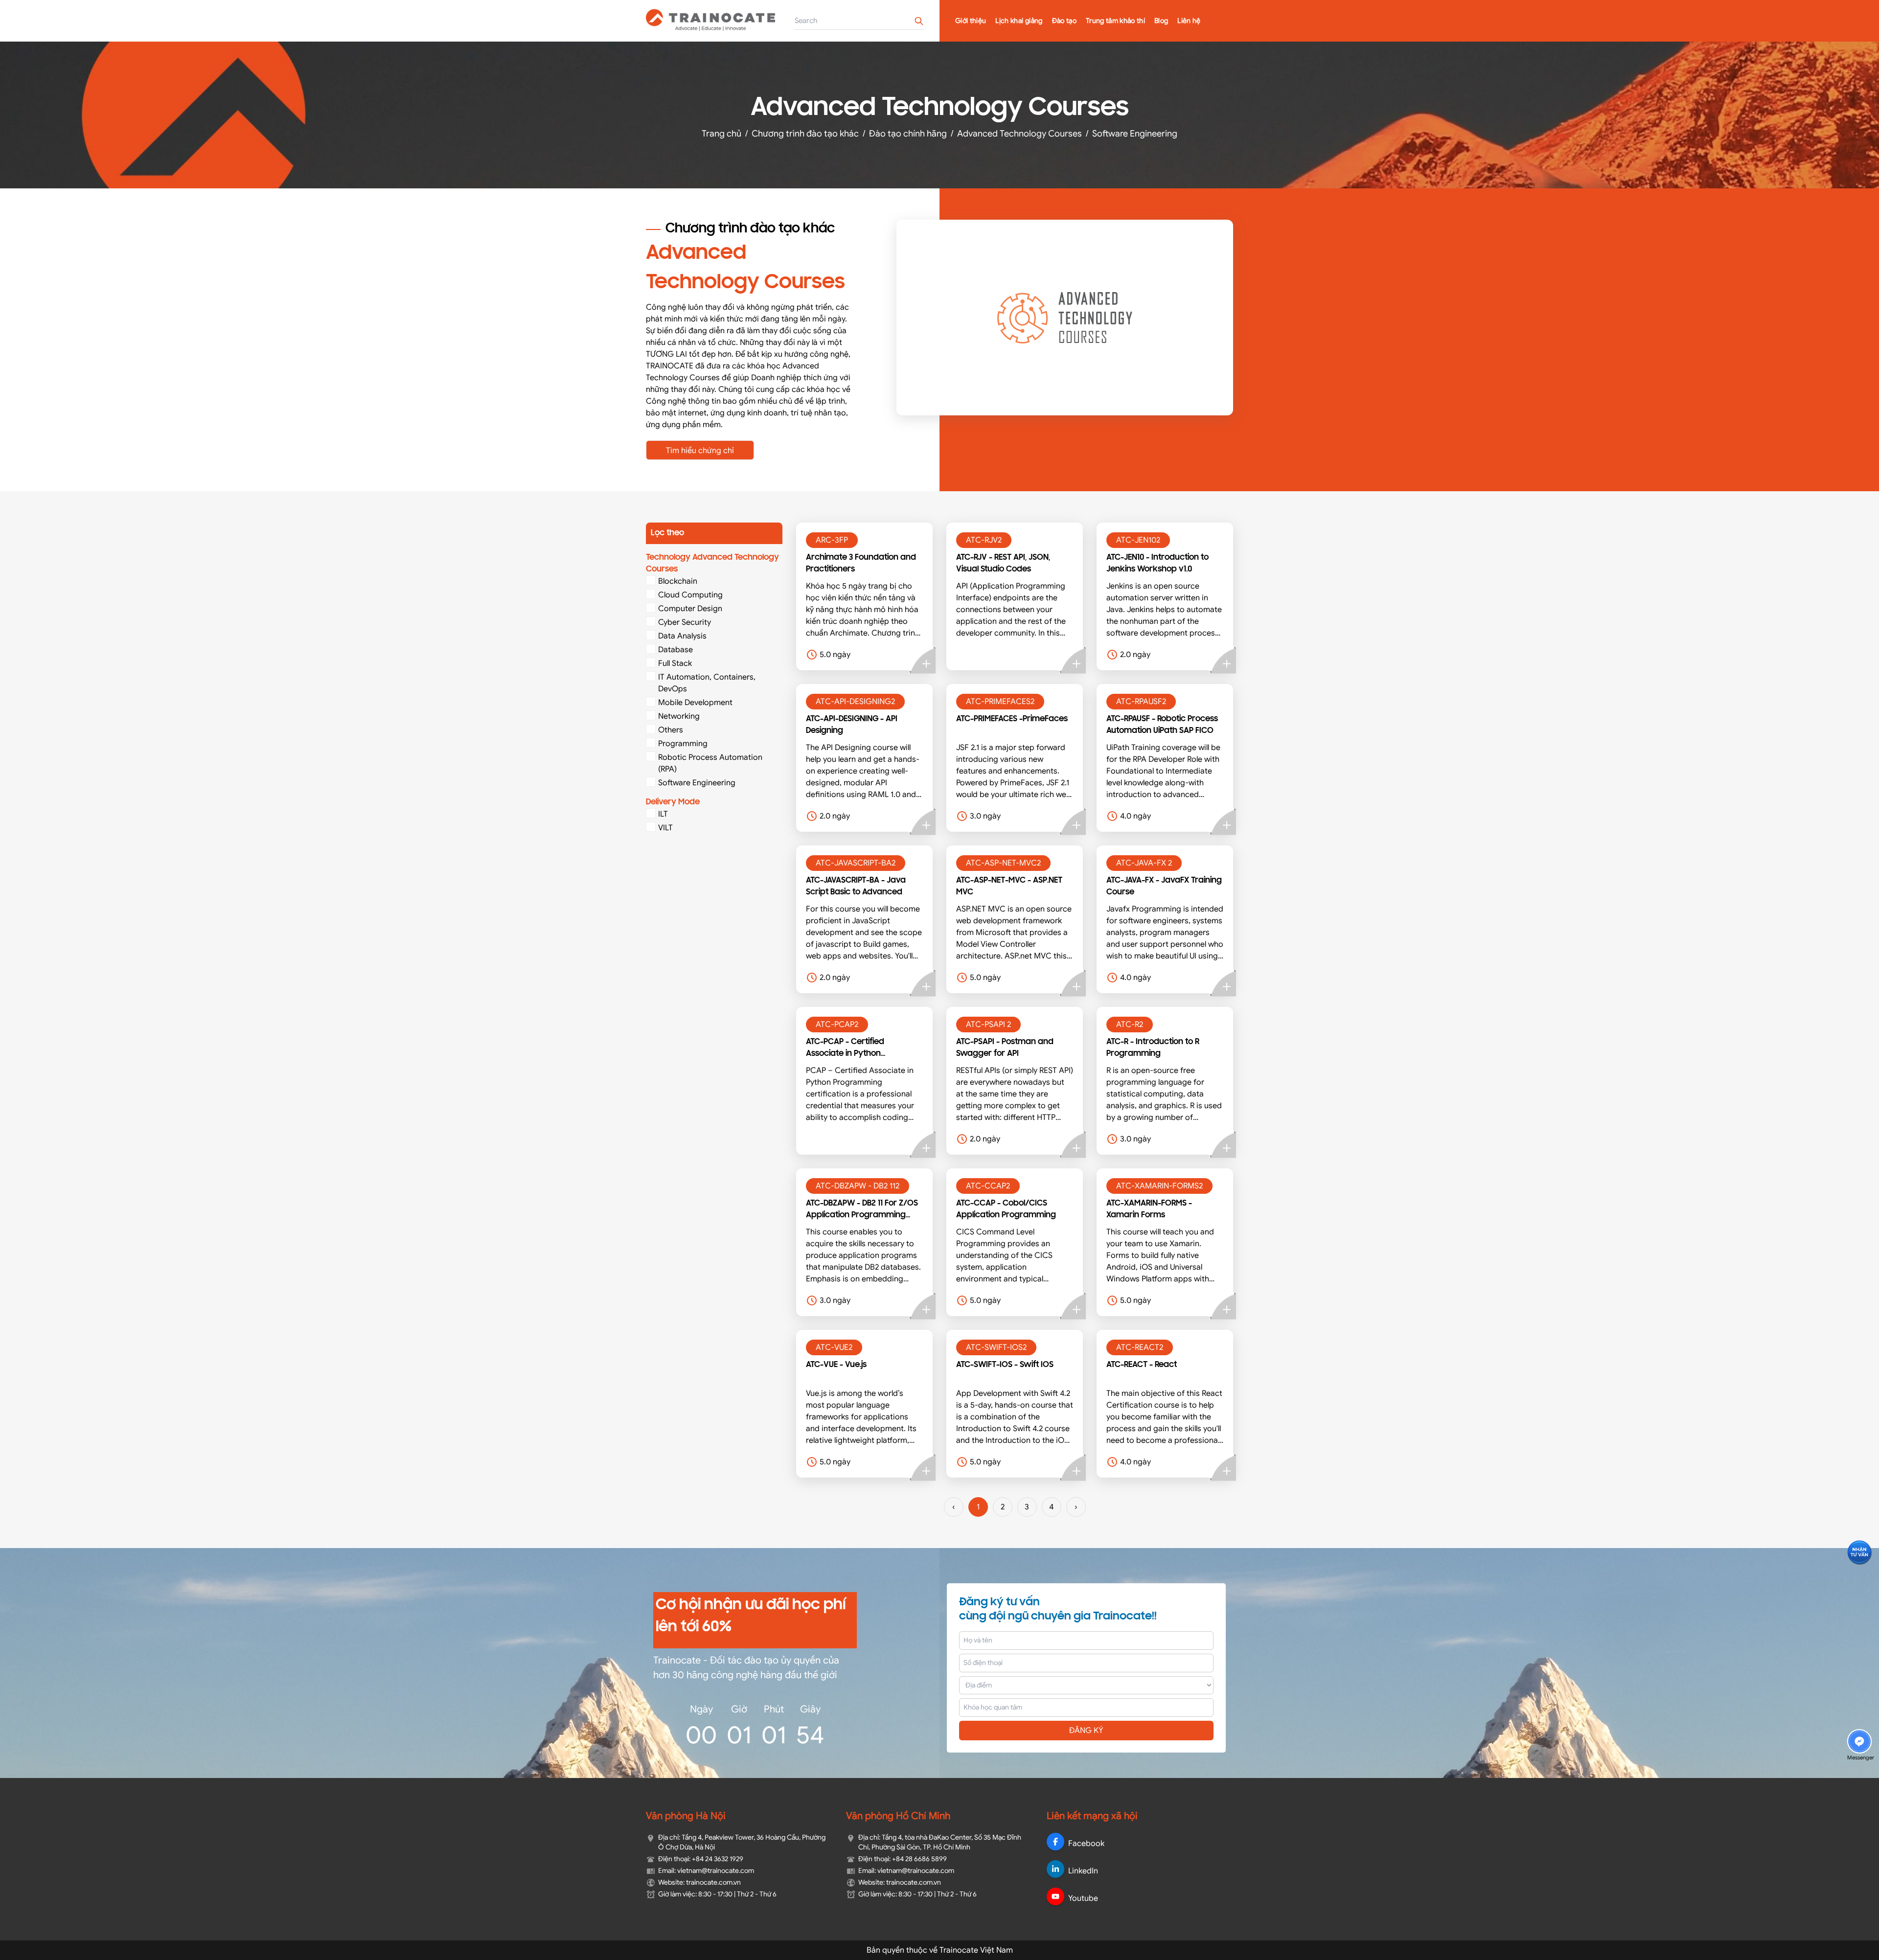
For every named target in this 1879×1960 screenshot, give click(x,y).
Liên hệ (1189, 21)
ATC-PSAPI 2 (988, 1025)
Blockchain (678, 581)
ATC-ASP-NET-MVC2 (1003, 863)
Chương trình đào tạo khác (805, 134)
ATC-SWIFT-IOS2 (996, 1347)
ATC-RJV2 (984, 540)
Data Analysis (682, 636)
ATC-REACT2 (1140, 1347)
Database (676, 650)
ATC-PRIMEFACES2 (1000, 702)
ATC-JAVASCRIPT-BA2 (856, 863)
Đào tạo (1064, 21)
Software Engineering (1135, 134)
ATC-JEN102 (1138, 540)
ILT (663, 814)
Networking (679, 716)
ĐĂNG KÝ (1086, 1731)
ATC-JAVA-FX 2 (1144, 863)
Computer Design (690, 609)
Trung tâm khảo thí (1115, 21)
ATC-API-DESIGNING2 (855, 702)
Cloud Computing (690, 595)
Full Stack (675, 663)
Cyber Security (685, 622)
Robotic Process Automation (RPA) (710, 763)
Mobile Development (695, 703)
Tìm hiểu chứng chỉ (700, 451)
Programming (683, 744)
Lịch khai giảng (1019, 21)
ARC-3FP (832, 540)
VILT (665, 828)
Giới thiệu (971, 21)
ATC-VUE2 (834, 1347)
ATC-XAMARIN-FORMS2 (1159, 1186)
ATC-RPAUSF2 (1141, 702)
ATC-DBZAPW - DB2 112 (858, 1186)
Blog (1161, 21)
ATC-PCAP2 (837, 1025)
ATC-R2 (1130, 1025)
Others (671, 730)
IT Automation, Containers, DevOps (707, 683)
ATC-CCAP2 (988, 1186)
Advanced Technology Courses (1020, 134)
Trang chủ (722, 134)
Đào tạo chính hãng (908, 134)
